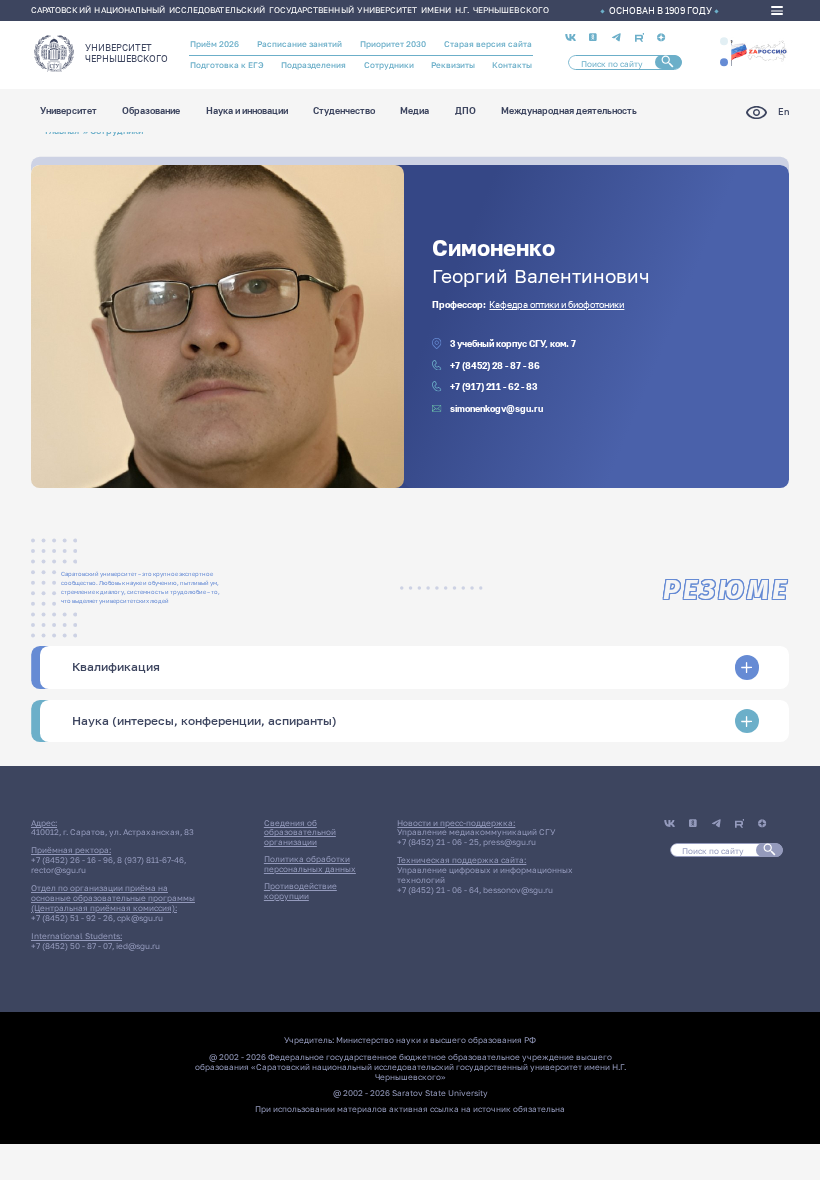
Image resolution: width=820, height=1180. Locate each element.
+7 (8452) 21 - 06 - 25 (438, 842)
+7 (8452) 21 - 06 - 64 (438, 890)
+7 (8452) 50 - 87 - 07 (71, 946)
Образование (151, 111)
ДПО (465, 111)
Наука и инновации (247, 111)
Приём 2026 (214, 44)
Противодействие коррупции (300, 891)
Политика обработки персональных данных (310, 864)
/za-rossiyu (758, 51)
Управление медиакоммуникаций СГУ (476, 832)
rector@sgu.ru (58, 870)
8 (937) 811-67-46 (150, 860)
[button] (724, 41)
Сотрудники (389, 65)
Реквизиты (453, 65)
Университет (68, 111)
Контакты (512, 65)
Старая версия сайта (488, 44)
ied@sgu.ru (138, 946)
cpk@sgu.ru (140, 918)
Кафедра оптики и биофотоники (556, 304)
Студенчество (344, 111)
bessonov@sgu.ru (518, 890)
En (783, 111)
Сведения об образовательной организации (300, 833)
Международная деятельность (569, 111)
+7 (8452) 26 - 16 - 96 (72, 860)
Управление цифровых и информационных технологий (485, 875)
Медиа (414, 111)
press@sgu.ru (509, 842)
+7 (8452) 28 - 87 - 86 (495, 365)
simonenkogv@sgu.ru (496, 408)
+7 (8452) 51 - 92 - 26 (72, 918)
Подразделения (313, 65)
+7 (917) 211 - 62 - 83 (493, 386)
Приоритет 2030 (393, 44)
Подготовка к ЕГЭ (227, 65)
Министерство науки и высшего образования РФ (436, 1040)
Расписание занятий (299, 44)
